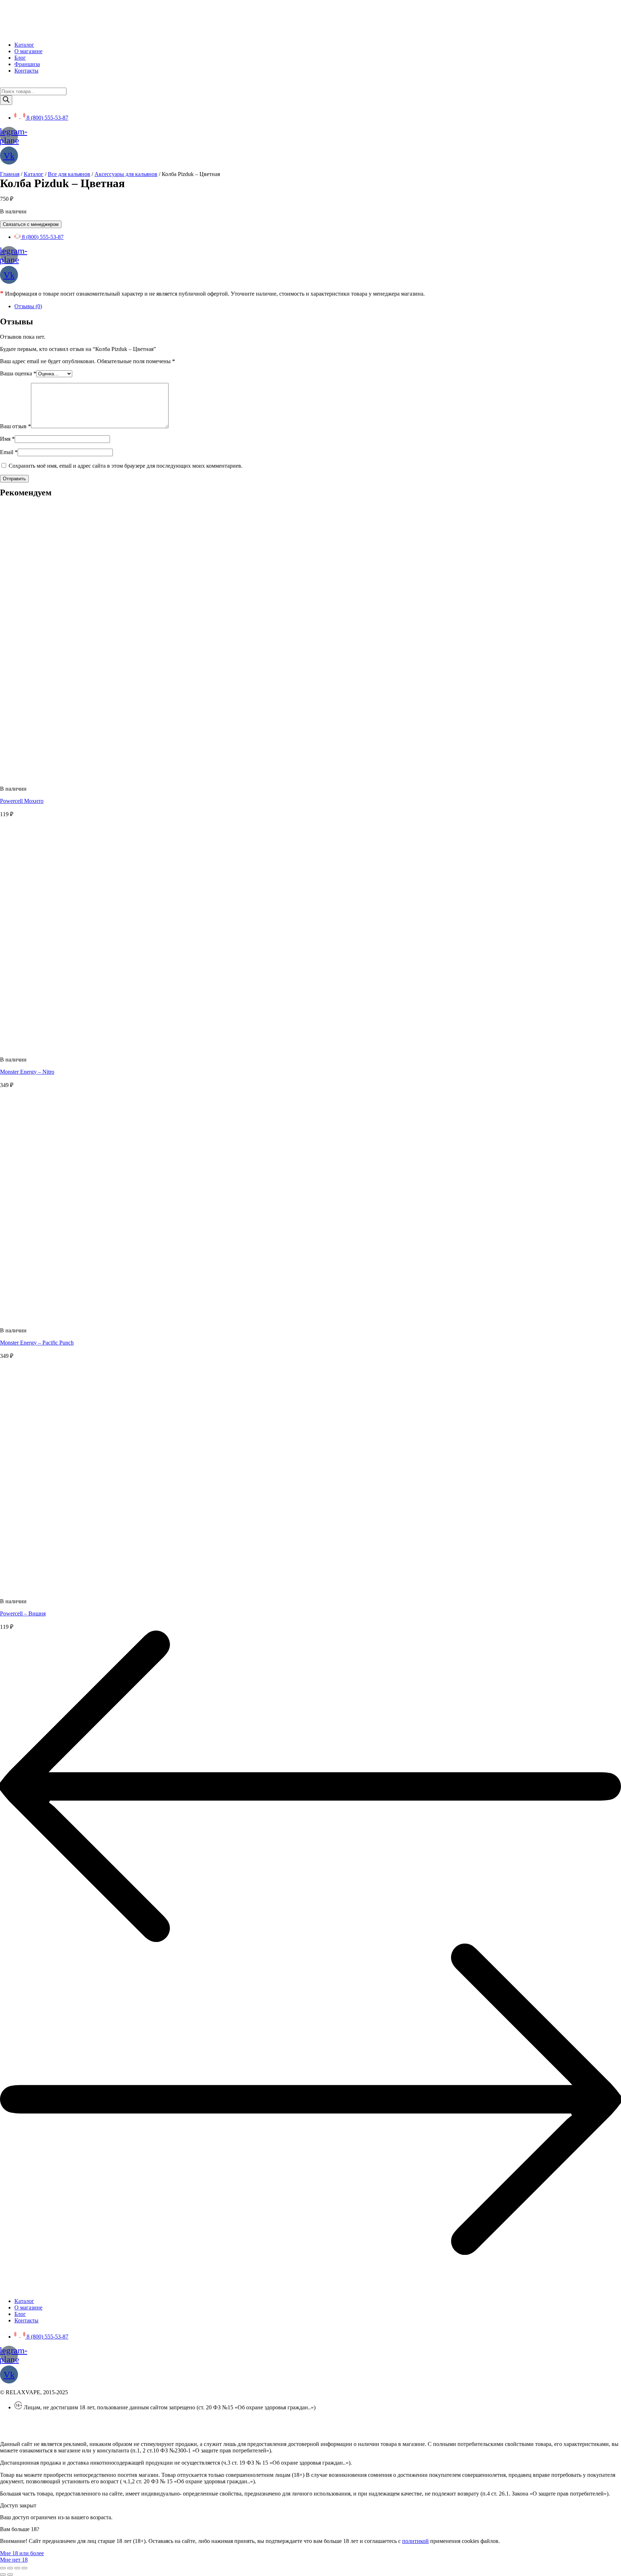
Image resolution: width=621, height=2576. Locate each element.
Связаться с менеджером (31, 224)
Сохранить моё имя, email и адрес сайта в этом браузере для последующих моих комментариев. (126, 466)
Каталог (34, 174)
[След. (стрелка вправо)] (10, 2575)
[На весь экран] (17, 2568)
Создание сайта (19, 2432)
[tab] (318, 306)
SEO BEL (59, 2432)
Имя (7, 439)
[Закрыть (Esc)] (3, 2568)
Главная (10, 174)
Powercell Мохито (22, 801)
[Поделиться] (10, 2568)
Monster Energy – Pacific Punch (37, 1343)
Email (9, 452)
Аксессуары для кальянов (126, 174)
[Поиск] (6, 100)
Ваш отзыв (15, 426)
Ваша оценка (18, 373)
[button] (22, 2553)
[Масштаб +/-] (24, 2568)
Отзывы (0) (28, 306)
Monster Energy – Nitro (27, 1072)
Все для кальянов (69, 174)
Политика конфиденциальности (39, 2420)
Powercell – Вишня (23, 1613)
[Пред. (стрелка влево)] (3, 2575)
